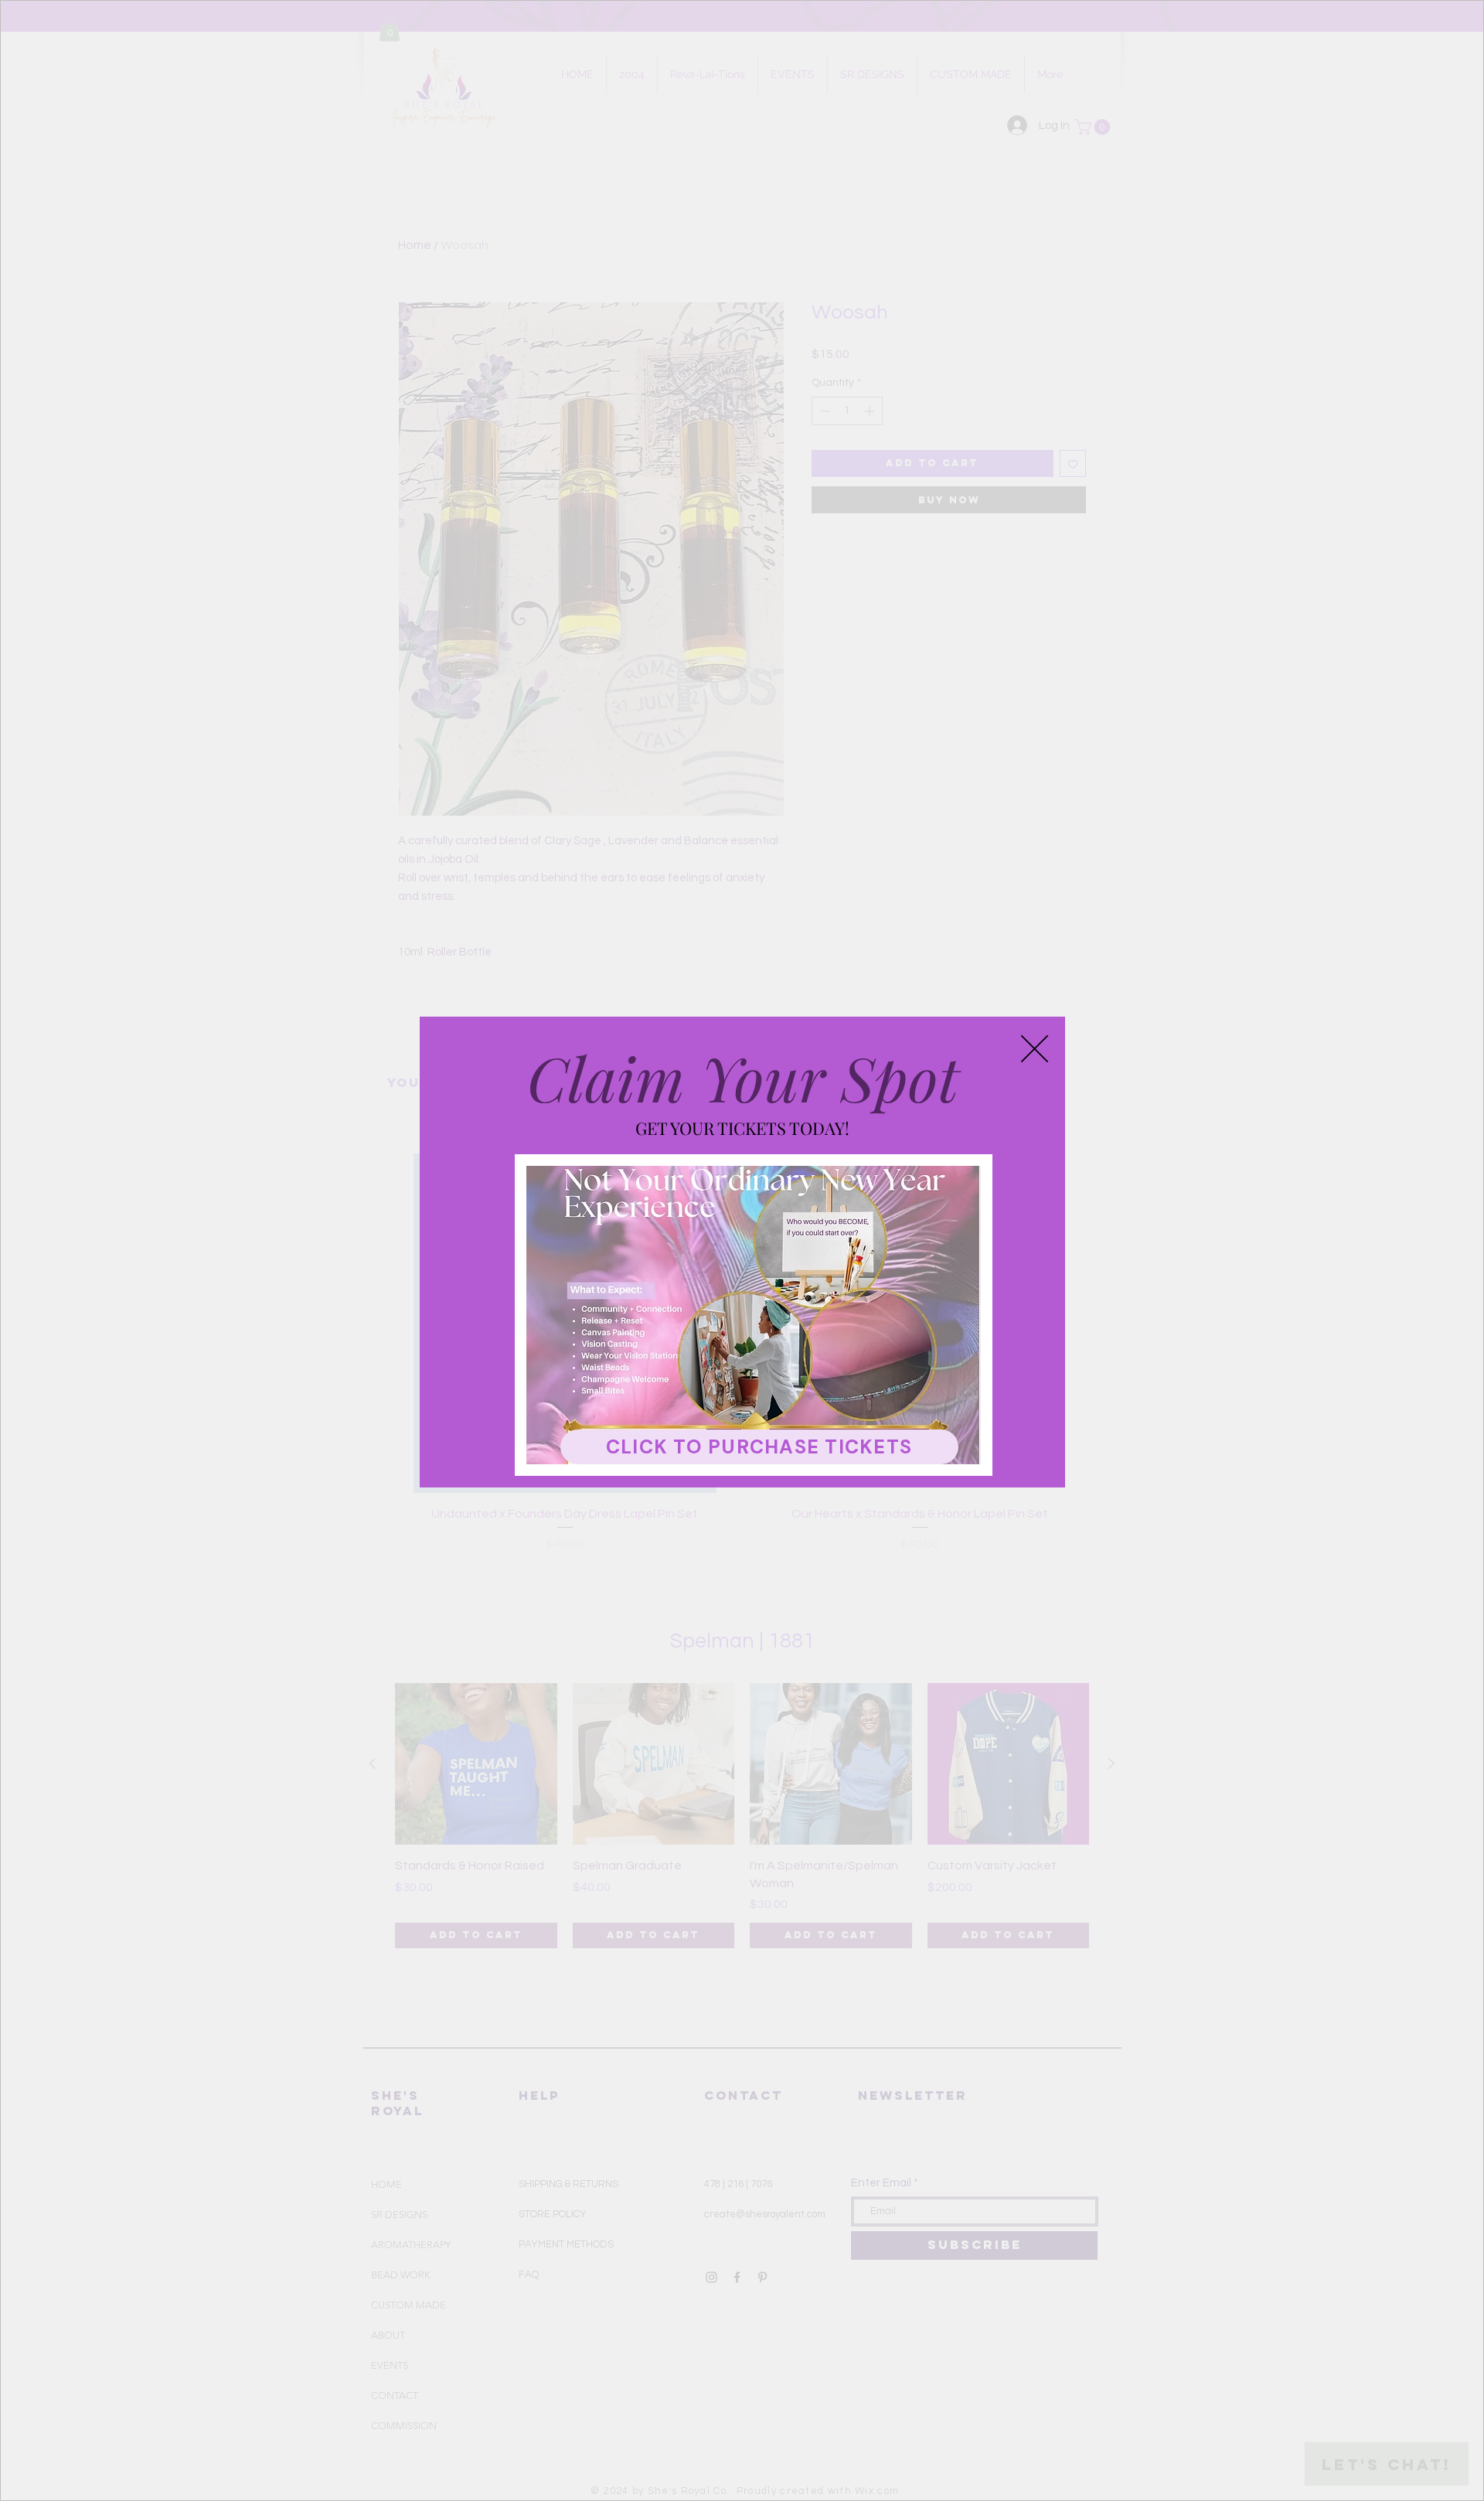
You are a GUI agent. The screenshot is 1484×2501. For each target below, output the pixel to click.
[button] (1035, 1049)
